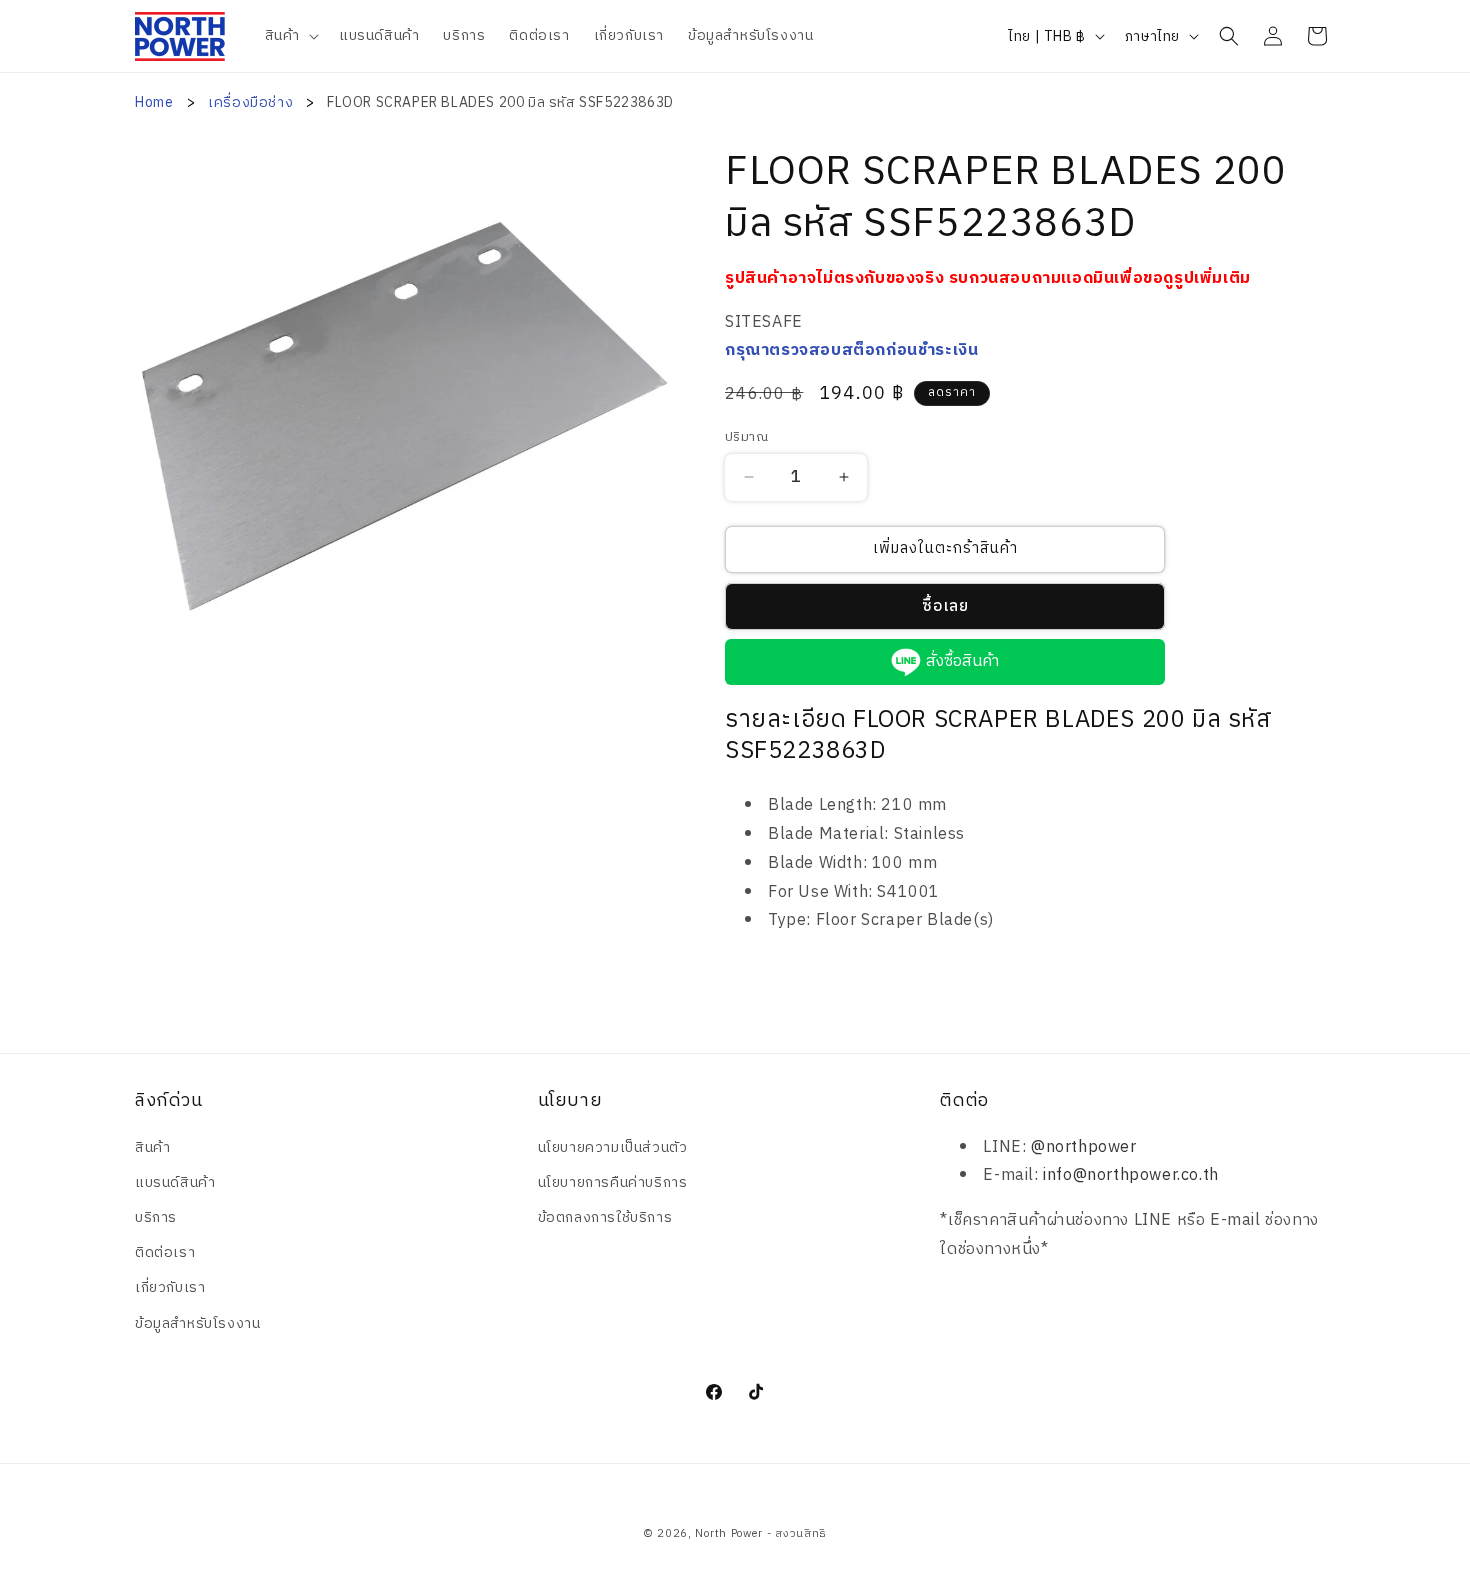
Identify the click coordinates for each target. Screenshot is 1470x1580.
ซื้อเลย (945, 606)
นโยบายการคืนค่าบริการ (613, 1182)
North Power (729, 1534)
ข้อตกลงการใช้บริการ (605, 1217)
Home (154, 102)
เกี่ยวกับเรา (170, 1287)
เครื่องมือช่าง (252, 102)
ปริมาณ (746, 438)
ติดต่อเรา (165, 1252)
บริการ (156, 1217)
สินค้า (152, 1147)
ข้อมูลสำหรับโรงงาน (197, 1323)
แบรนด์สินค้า (175, 1182)
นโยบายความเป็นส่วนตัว (613, 1147)
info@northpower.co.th (1131, 1175)
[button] (290, 36)
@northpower (1084, 1147)
